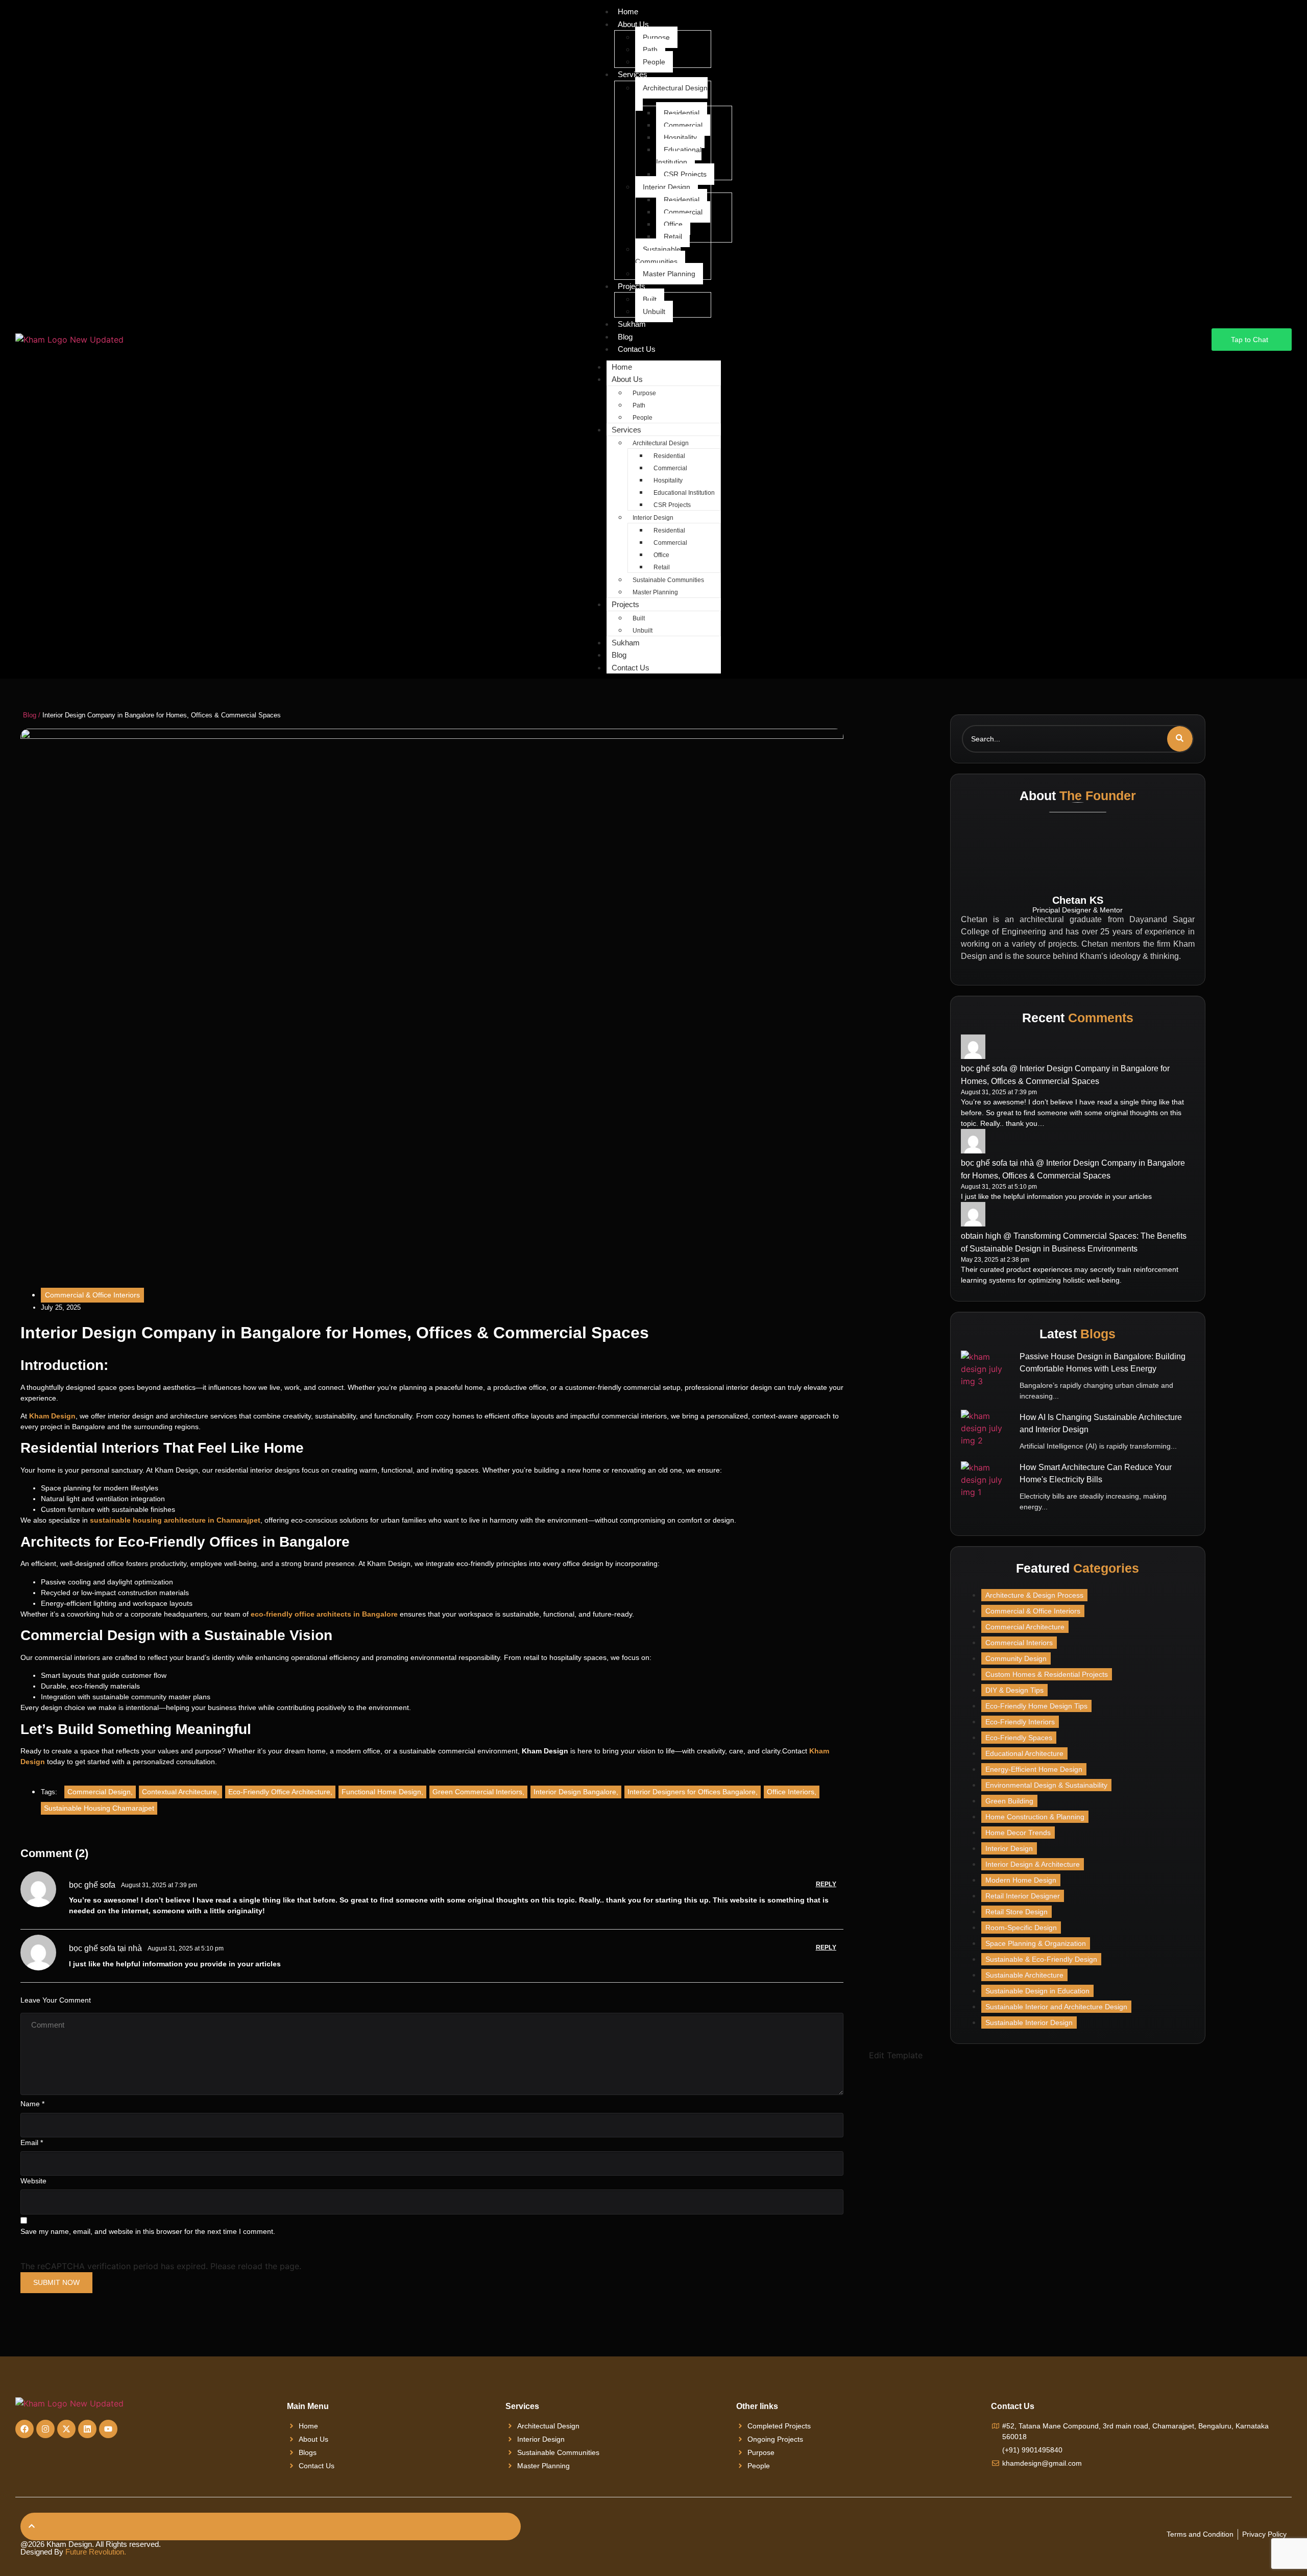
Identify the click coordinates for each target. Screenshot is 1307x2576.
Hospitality (680, 137)
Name (32, 2104)
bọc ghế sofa (92, 1885)
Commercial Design (100, 1792)
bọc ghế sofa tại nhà (105, 1948)
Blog (625, 337)
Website (33, 2181)
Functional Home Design (382, 1792)
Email (32, 2142)
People (654, 62)
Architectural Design (675, 88)
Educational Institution (679, 156)
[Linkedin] (87, 2429)
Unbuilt (654, 311)
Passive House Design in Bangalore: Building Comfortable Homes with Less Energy (1103, 1363)
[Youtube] (108, 2429)
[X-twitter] (66, 2429)
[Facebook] (25, 2429)
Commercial (683, 125)
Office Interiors (792, 1792)
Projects (632, 286)
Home (622, 367)
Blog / (32, 715)
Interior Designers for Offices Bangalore (693, 1792)
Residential (682, 113)
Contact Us (637, 349)
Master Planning (669, 274)
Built (650, 299)
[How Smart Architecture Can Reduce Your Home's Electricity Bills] (986, 1487)
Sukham (632, 324)
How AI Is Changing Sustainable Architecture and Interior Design (1101, 1423)
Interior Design (667, 187)
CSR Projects (685, 174)
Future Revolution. (96, 2552)
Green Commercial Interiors (478, 1792)
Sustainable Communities (658, 255)
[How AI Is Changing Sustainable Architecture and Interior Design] (986, 1435)
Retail (673, 236)
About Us (633, 24)
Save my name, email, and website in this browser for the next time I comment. (148, 2231)
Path (650, 50)
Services (633, 74)
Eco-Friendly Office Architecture (280, 1792)
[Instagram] (45, 2429)
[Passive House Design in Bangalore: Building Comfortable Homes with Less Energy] (986, 1376)
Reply (826, 1884)
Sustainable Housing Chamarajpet (99, 1808)
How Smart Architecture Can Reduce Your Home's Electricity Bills (1096, 1473)
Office (673, 224)
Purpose (656, 37)
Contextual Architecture (180, 1792)
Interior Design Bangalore (576, 1792)
